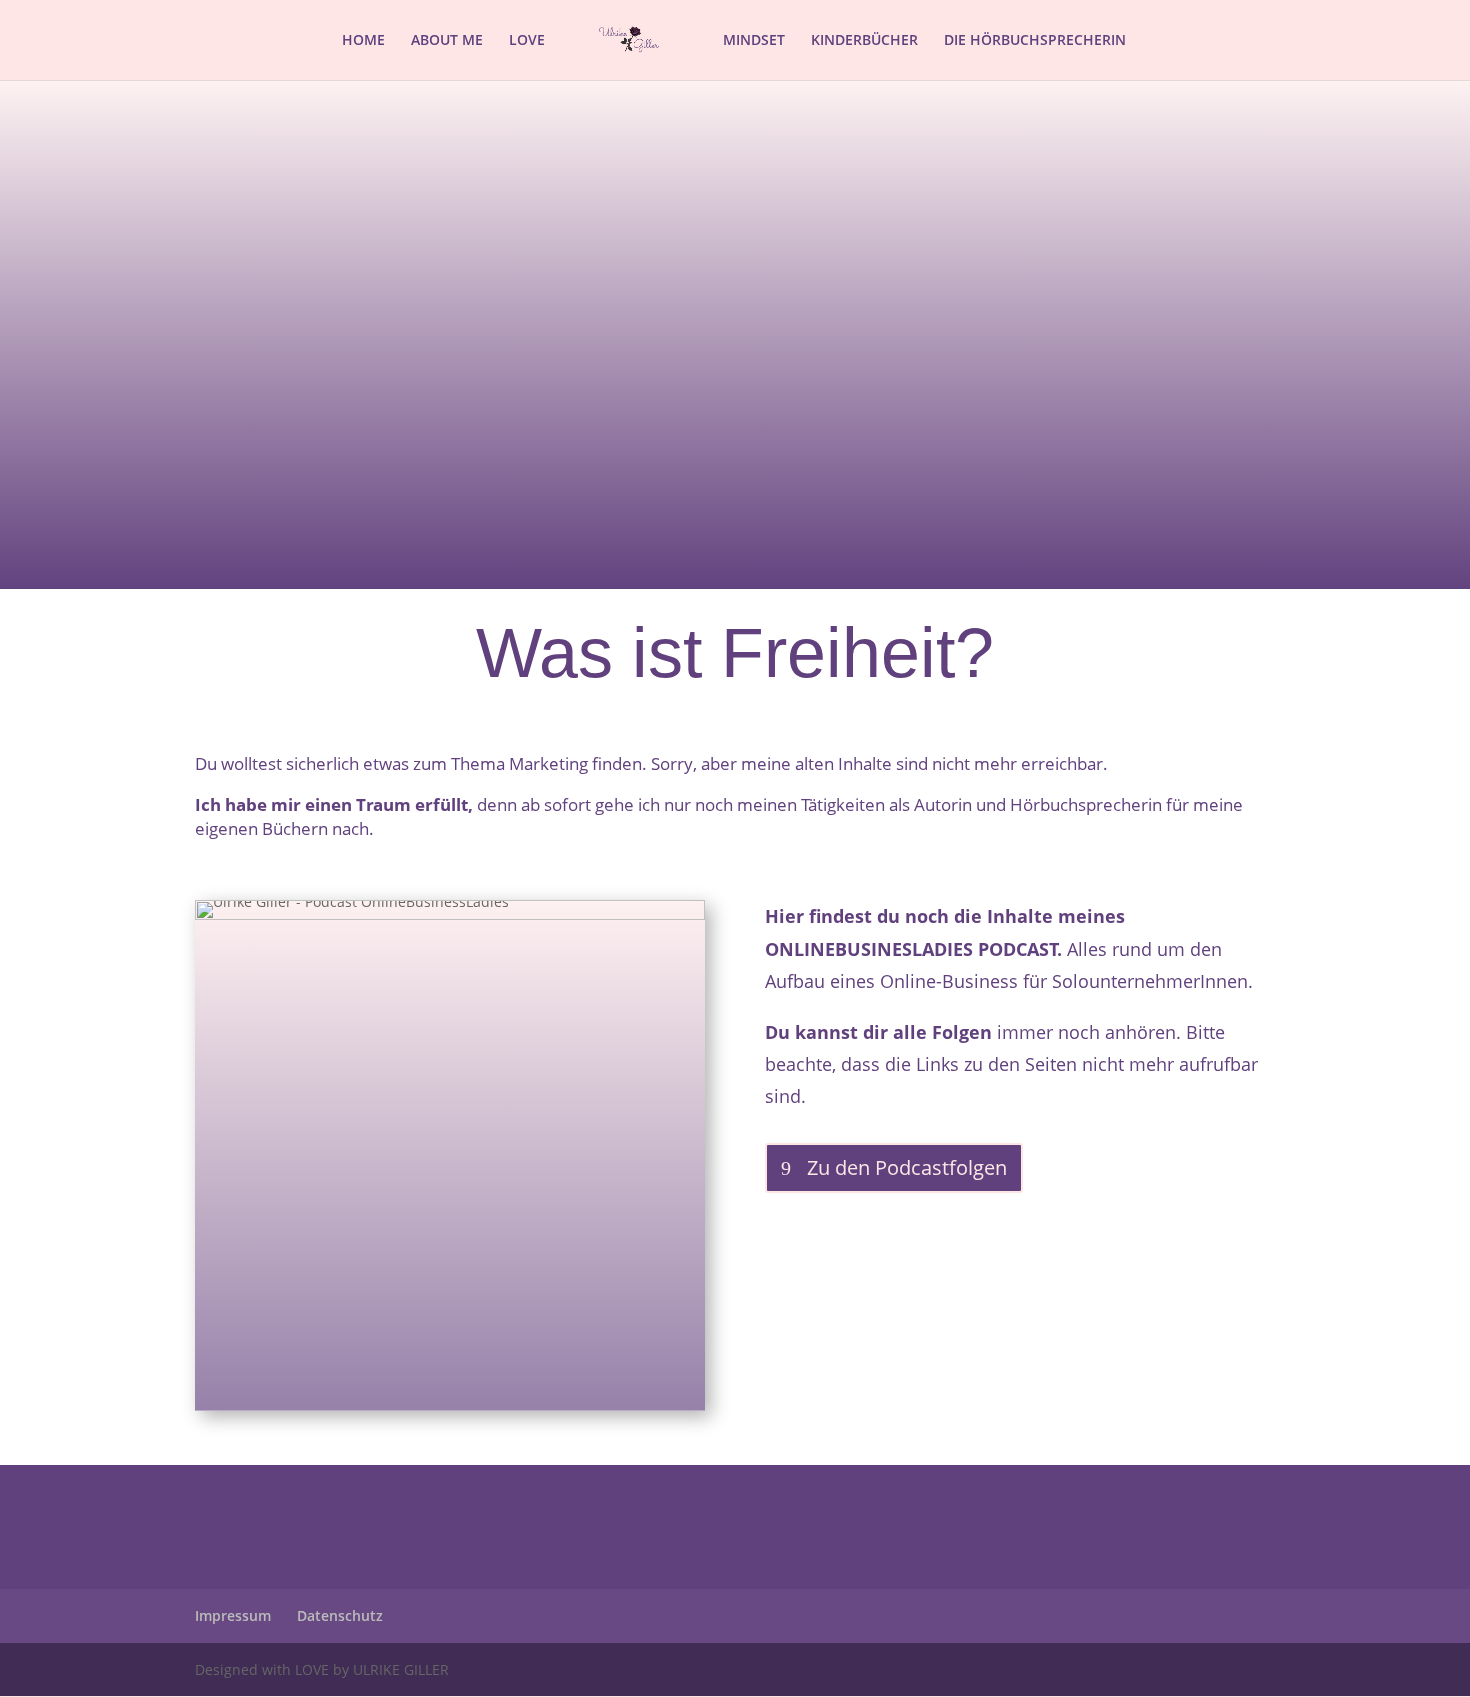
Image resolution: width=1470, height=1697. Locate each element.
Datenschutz (340, 1615)
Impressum (233, 1615)
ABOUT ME (447, 41)
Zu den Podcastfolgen (907, 1167)
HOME (363, 41)
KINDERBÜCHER (864, 41)
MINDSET (754, 41)
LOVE (527, 41)
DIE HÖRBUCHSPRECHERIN (1035, 41)
